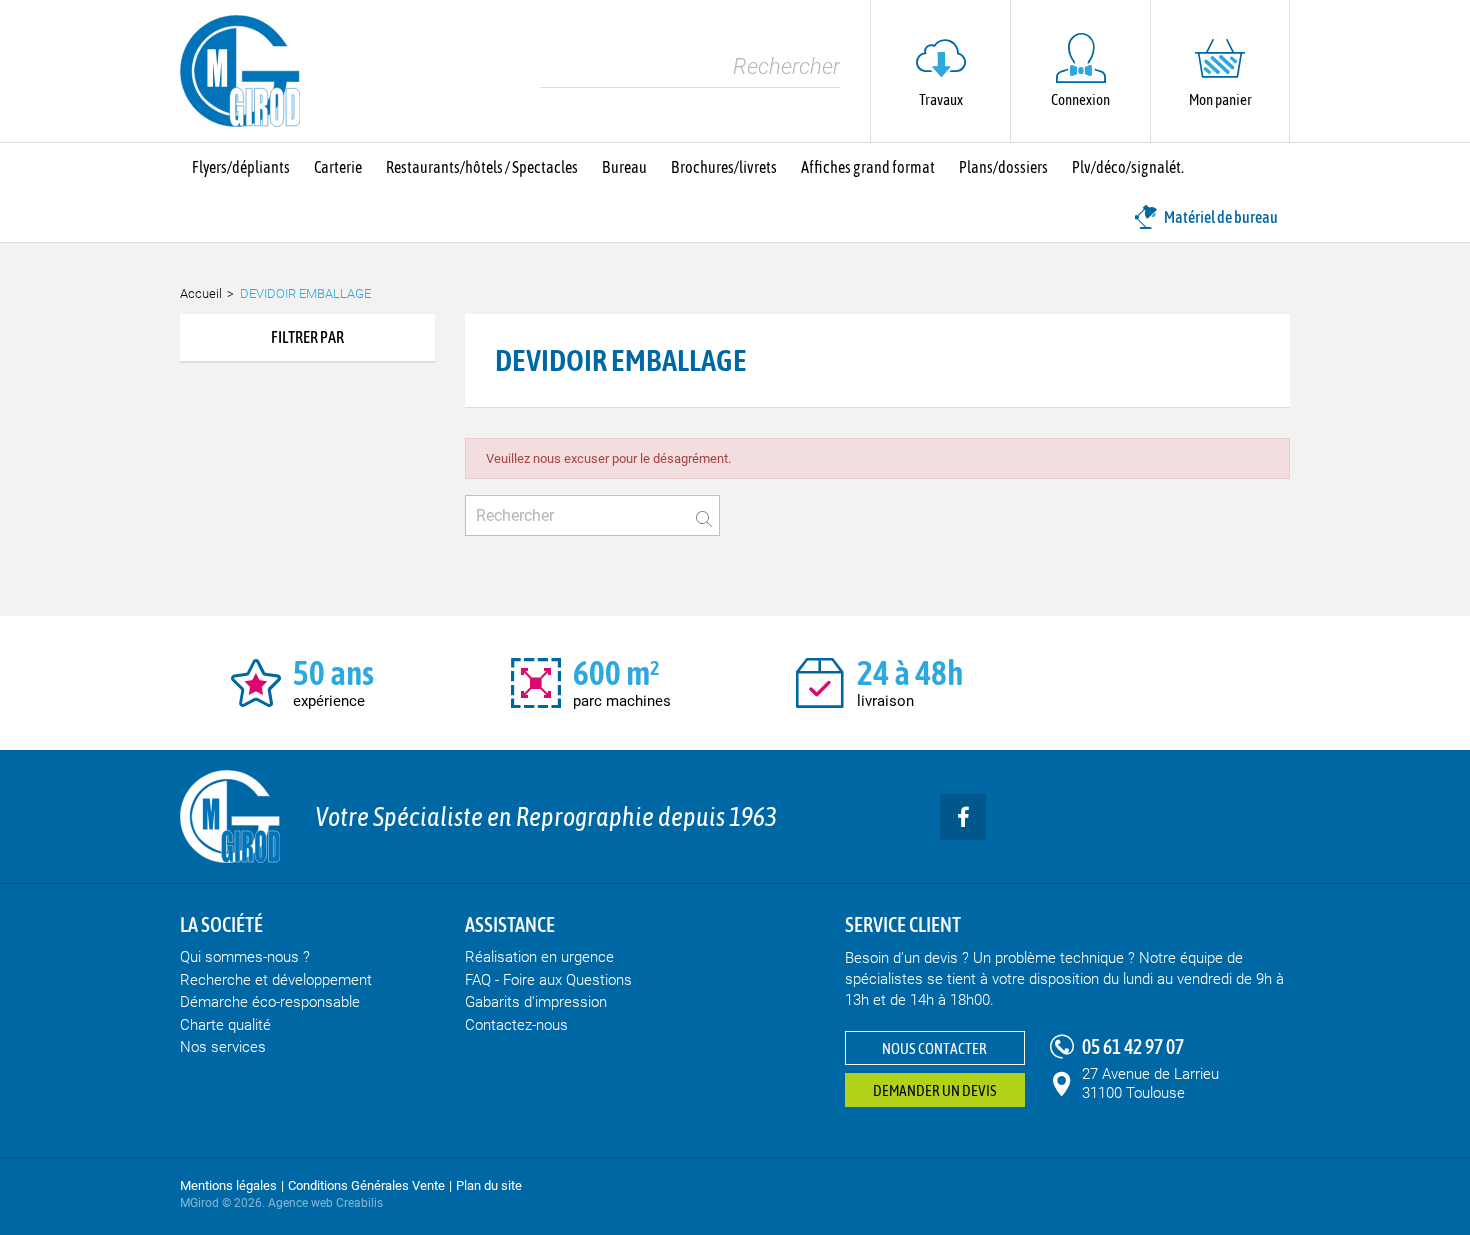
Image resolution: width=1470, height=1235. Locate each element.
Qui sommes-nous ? (245, 957)
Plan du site (489, 1185)
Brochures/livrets (724, 167)
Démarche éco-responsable (270, 1002)
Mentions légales (228, 1185)
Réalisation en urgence (539, 957)
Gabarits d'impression (536, 1002)
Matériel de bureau (1221, 217)
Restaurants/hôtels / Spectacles (482, 167)
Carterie (338, 167)
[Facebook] (963, 817)
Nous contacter (934, 1048)
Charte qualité (225, 1025)
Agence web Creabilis (325, 1203)
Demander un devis (935, 1090)
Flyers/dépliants (241, 167)
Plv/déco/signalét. (1128, 167)
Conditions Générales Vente (366, 1185)
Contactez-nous (516, 1025)
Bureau (624, 167)
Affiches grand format (868, 167)
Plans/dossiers (1003, 167)
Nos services (223, 1047)
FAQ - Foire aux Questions (548, 980)
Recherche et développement (276, 980)
